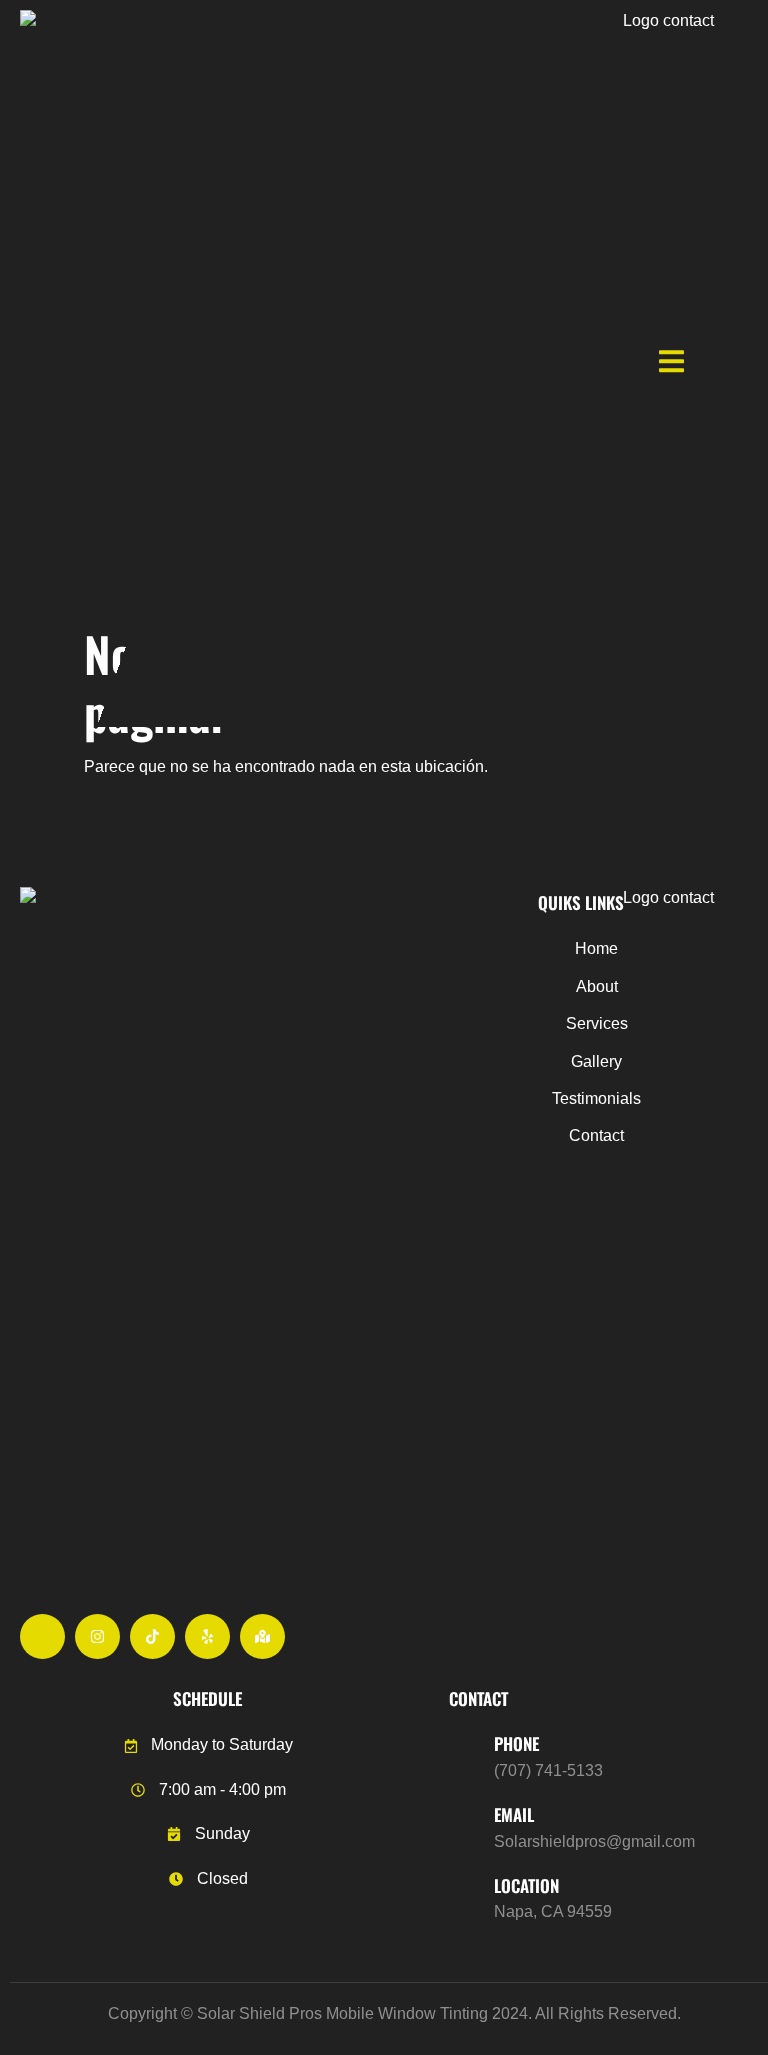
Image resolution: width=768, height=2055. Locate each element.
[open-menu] (671, 363)
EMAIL (514, 1814)
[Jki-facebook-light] (42, 1636)
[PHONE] (464, 1754)
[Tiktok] (152, 1636)
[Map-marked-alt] (262, 1636)
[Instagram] (97, 1636)
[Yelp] (207, 1636)
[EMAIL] (464, 1825)
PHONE (516, 1743)
